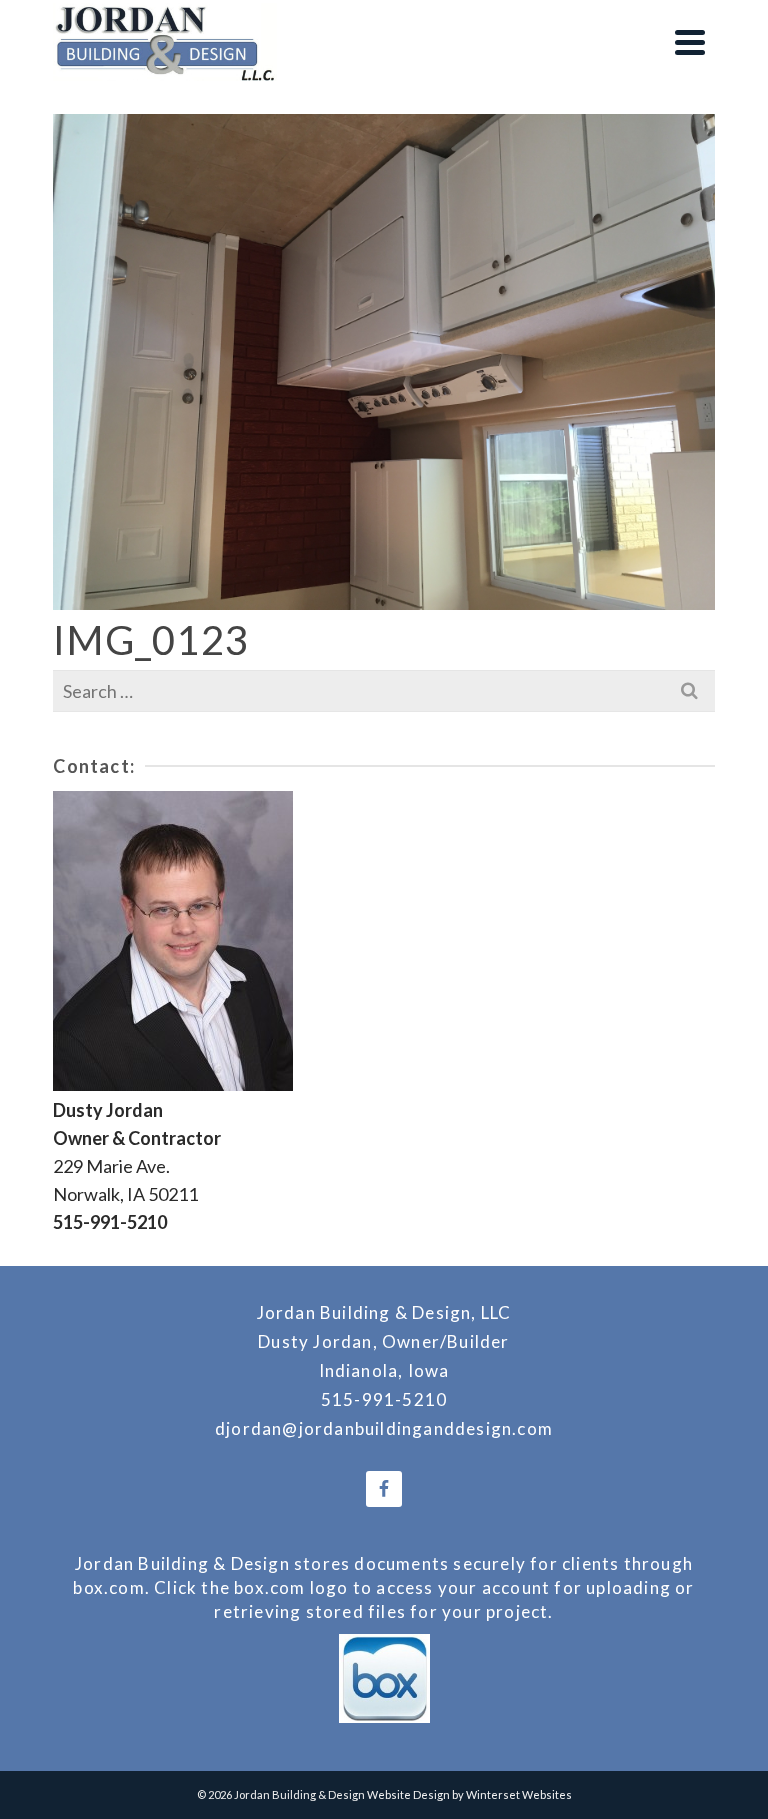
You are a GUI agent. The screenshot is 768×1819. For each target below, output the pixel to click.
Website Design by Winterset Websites (469, 1794)
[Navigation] (690, 42)
